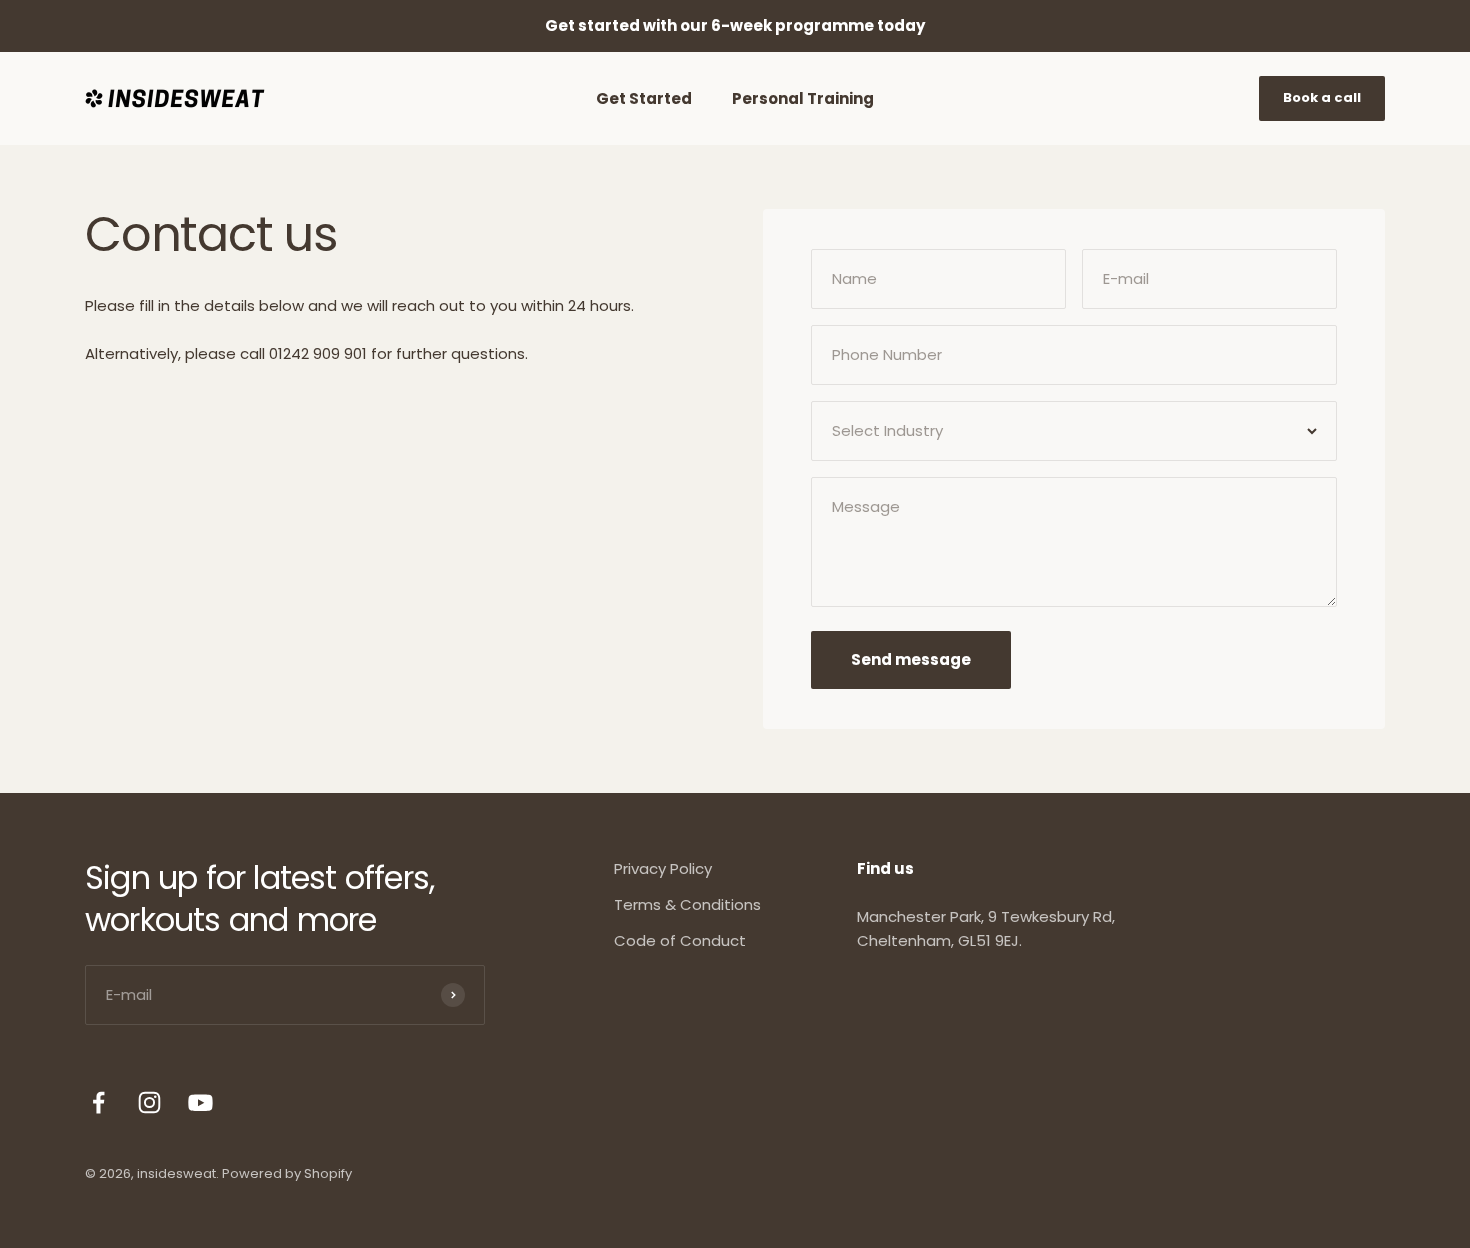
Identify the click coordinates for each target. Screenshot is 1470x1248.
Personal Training (803, 98)
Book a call (1322, 97)
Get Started (644, 98)
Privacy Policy (663, 868)
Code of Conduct (680, 940)
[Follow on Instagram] (149, 1102)
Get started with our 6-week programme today (735, 25)
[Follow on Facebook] (98, 1102)
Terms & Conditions (687, 904)
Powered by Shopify (287, 1173)
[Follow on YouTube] (200, 1102)
